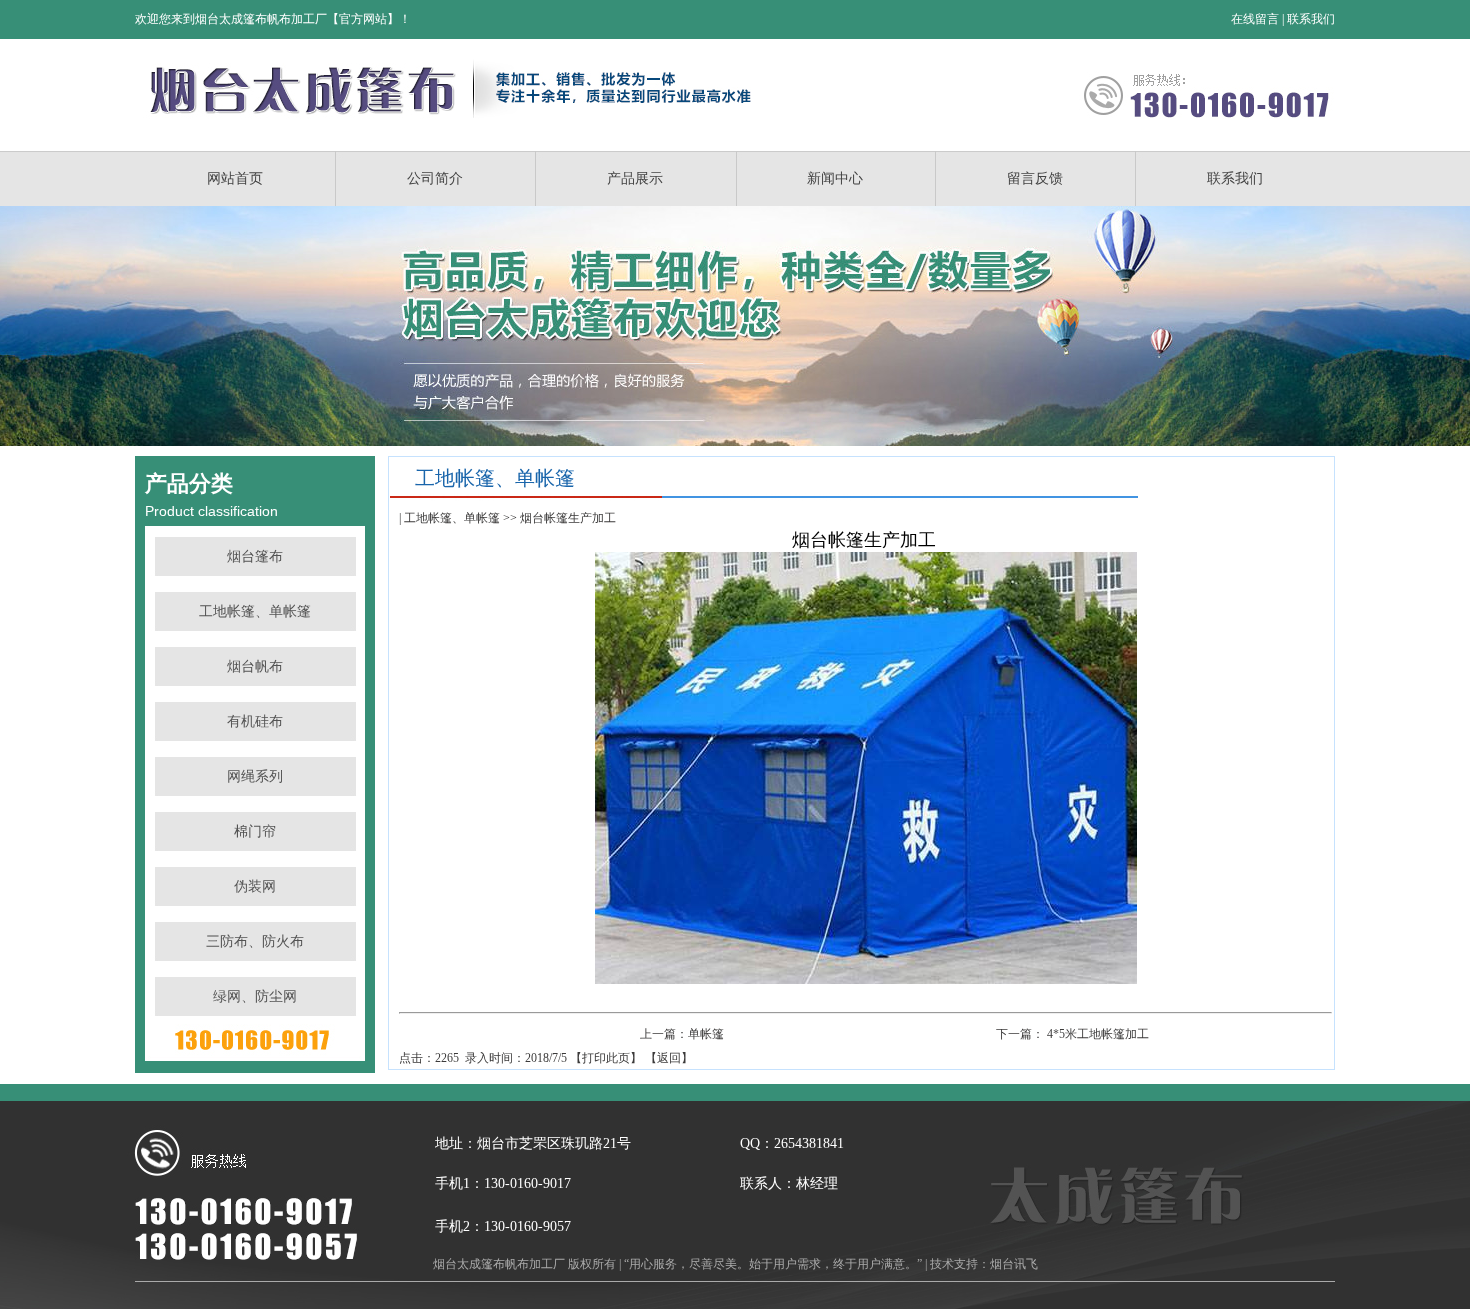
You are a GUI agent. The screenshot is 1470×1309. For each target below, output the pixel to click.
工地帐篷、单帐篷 (255, 611)
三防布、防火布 (255, 941)
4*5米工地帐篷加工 (1098, 1034)
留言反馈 (1035, 178)
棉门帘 (255, 831)
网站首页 (235, 178)
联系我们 (1311, 19)
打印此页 (606, 1058)
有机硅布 (255, 721)
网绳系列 (255, 776)
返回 (669, 1058)
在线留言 (1255, 19)
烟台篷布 (255, 556)
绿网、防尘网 (255, 996)
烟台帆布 (255, 666)
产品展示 (635, 178)
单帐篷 (706, 1034)
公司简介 (435, 178)
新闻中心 (835, 178)
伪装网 (255, 886)
